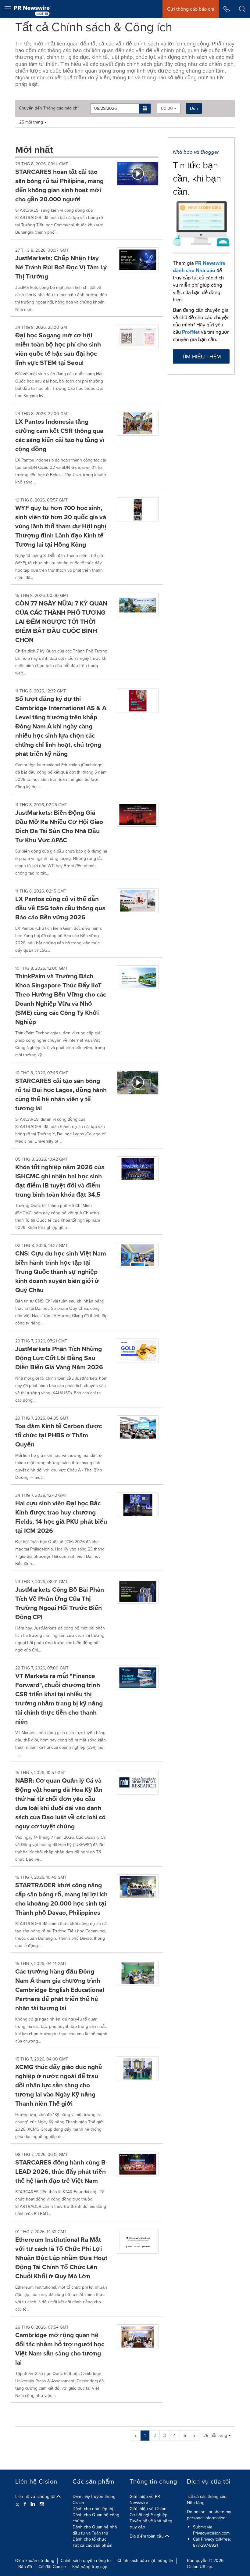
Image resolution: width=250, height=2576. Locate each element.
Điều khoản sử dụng (35, 2561)
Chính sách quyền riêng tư (86, 2561)
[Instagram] (42, 2504)
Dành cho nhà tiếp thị (93, 2509)
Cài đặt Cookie (52, 2567)
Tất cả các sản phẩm (92, 2545)
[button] (145, 109)
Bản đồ (25, 2567)
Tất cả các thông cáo (207, 2497)
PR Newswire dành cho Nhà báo (199, 267)
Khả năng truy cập (90, 2567)
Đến (194, 108)
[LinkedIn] (33, 2504)
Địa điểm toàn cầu (147, 2536)
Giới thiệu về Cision (148, 2509)
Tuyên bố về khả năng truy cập (151, 2524)
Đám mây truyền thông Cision (94, 2500)
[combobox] (169, 108)
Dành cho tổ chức (89, 2539)
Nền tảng (196, 2503)
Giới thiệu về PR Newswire (145, 2500)
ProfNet (191, 332)
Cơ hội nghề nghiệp (148, 2515)
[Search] (242, 9)
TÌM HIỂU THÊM (201, 357)
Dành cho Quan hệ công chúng (96, 2518)
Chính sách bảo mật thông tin (145, 2561)
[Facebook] (25, 2504)
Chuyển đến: (49, 108)
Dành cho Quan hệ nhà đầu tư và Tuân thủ (95, 2530)
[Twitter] (18, 2504)
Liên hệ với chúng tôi (36, 2497)
